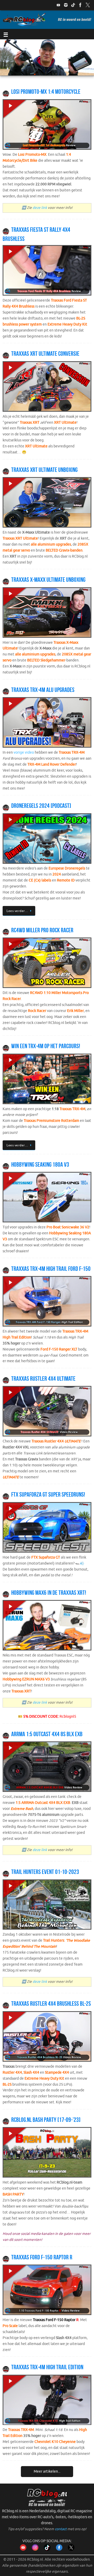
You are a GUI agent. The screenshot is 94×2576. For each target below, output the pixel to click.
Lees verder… (17, 911)
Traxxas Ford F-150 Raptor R (42, 2257)
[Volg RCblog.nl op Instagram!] (35, 2550)
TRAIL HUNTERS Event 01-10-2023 (45, 1872)
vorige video (24, 752)
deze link (40, 208)
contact (61, 2529)
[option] (47, 58)
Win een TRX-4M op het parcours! (46, 1046)
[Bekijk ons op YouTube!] (58, 5)
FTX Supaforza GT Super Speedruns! (48, 1495)
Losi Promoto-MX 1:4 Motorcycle (46, 92)
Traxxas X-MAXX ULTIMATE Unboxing (48, 580)
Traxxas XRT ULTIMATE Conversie (45, 354)
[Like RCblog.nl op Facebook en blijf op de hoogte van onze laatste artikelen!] (59, 2550)
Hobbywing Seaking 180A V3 (40, 1165)
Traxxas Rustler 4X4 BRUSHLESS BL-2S (51, 2004)
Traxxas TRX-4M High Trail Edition (47, 2367)
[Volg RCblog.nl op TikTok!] (47, 2550)
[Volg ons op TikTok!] (73, 5)
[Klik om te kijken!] (47, 126)
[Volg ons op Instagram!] (66, 5)
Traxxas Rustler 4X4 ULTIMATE (43, 1379)
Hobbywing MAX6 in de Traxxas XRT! (49, 1593)
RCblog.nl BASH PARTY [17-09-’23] (46, 2120)
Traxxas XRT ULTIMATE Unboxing (44, 470)
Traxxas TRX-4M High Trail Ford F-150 (51, 1269)
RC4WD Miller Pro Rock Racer (42, 930)
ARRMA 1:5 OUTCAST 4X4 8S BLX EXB (47, 1734)
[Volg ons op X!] (88, 5)
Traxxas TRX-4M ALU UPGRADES (43, 690)
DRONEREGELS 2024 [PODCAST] (41, 806)
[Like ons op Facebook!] (80, 5)
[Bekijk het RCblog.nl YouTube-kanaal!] (23, 2550)
